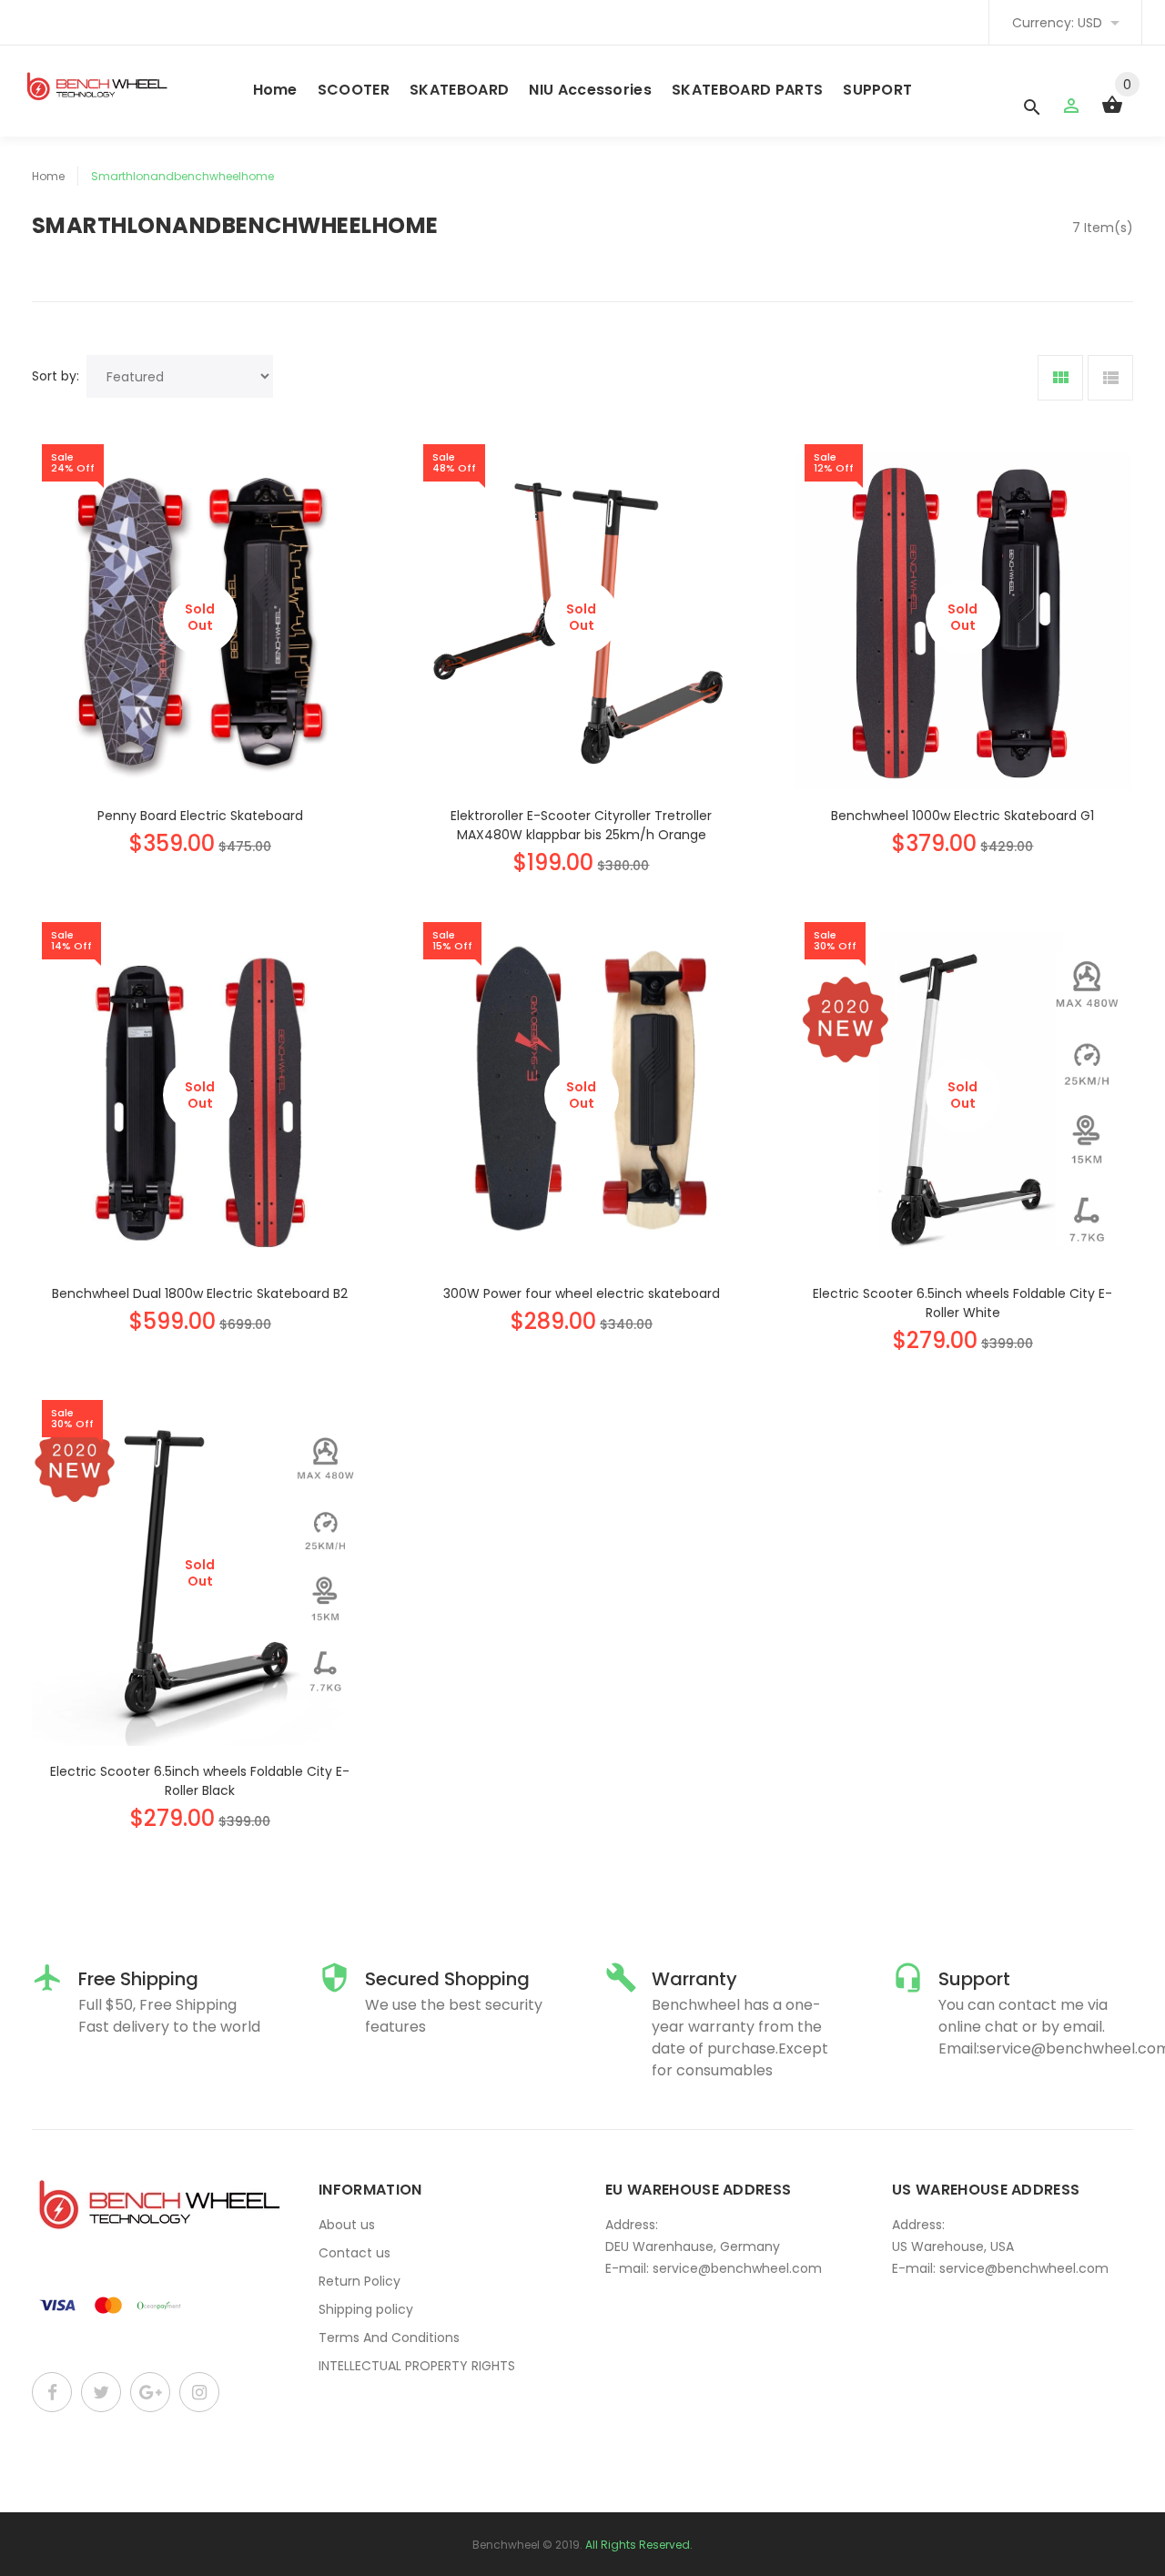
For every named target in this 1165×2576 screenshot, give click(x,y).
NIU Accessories (590, 90)
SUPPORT (877, 90)
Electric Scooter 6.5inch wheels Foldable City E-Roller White (962, 1303)
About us (347, 2225)
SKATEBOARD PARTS (747, 90)
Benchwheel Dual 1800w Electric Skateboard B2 (200, 1293)
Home (275, 90)
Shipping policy (366, 2309)
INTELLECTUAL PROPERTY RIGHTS (417, 2366)
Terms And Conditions (389, 2338)
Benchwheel (506, 2545)
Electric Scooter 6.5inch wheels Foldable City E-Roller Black (200, 1781)
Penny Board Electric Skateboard (200, 816)
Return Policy (360, 2281)
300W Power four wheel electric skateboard (582, 1293)
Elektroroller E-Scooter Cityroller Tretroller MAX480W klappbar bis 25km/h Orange (581, 825)
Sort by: (56, 376)
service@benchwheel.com (737, 2268)
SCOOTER (354, 90)
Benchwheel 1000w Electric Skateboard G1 (962, 816)
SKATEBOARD (459, 90)
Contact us (355, 2253)
